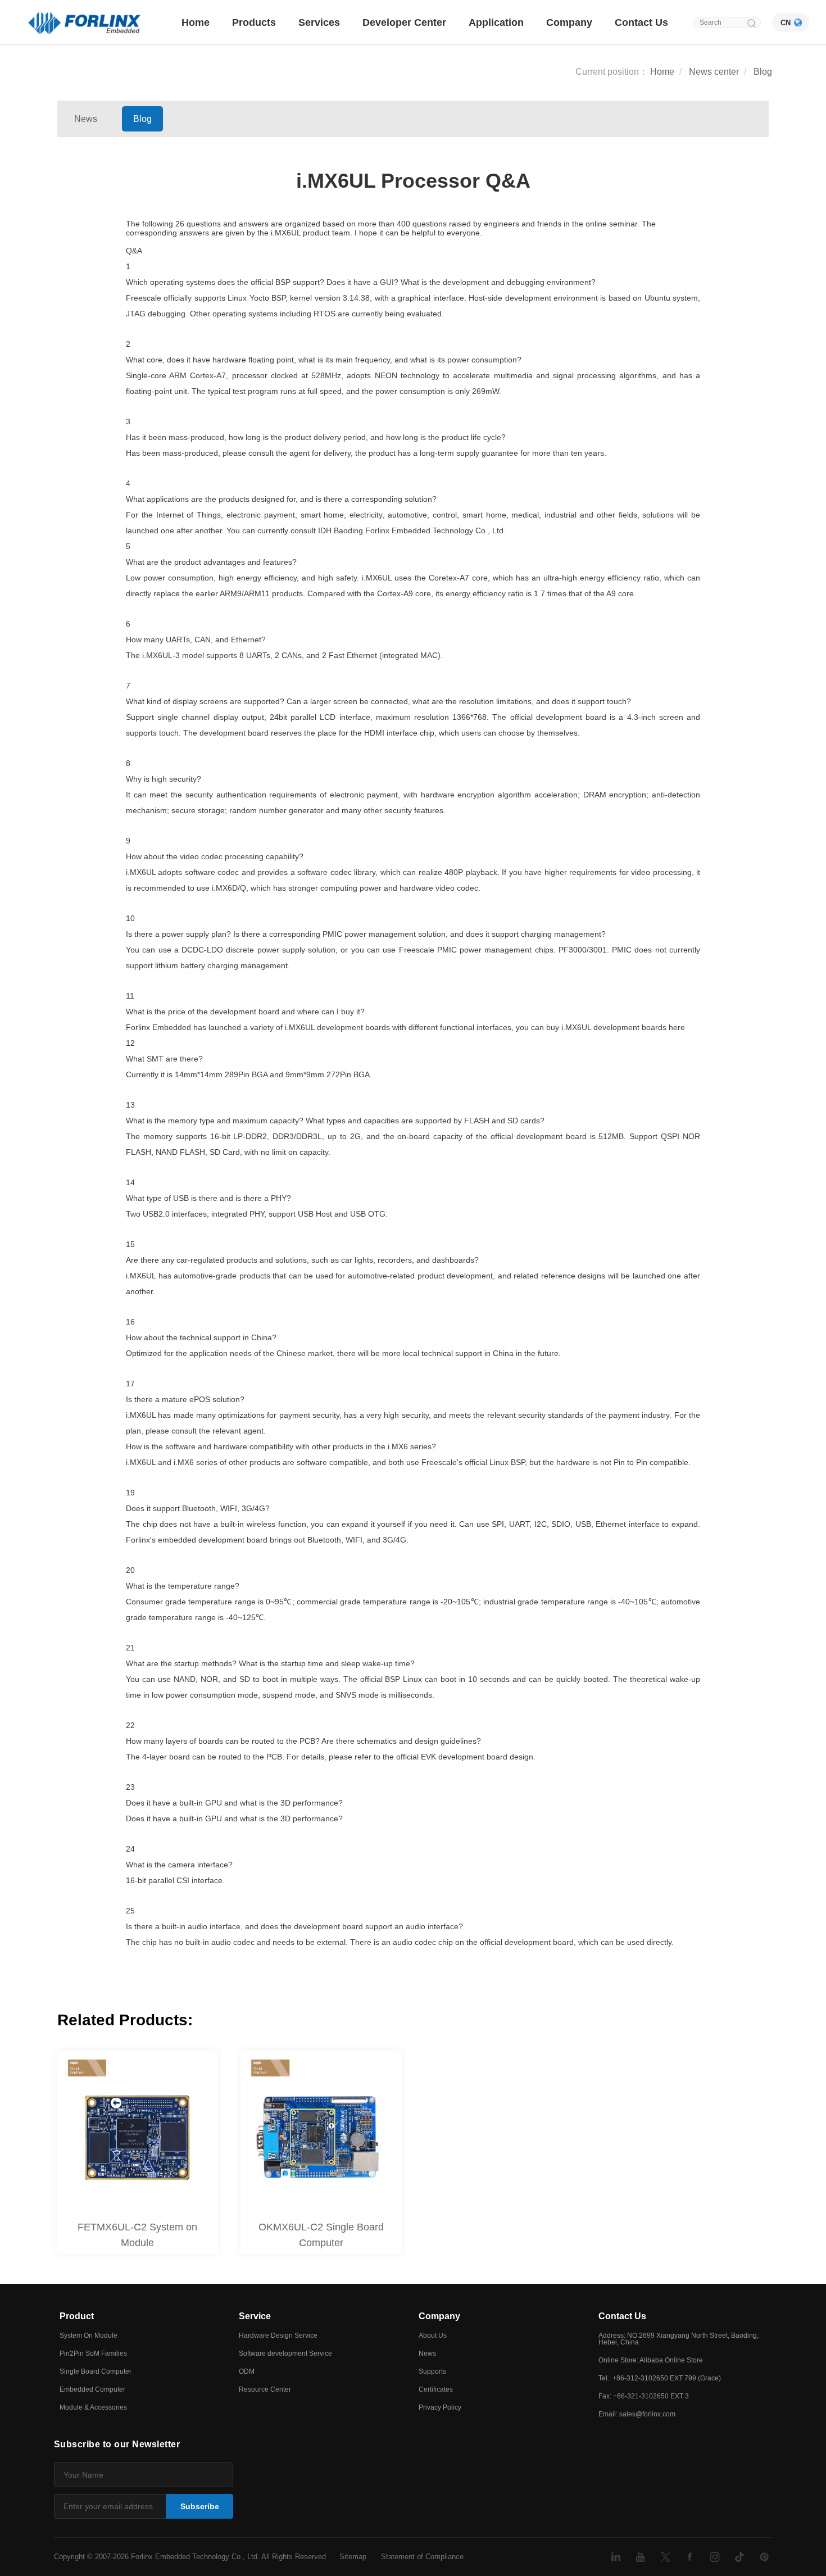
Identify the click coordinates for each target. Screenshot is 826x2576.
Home (196, 22)
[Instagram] (715, 2557)
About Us (433, 2335)
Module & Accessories (93, 2407)
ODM (247, 2371)
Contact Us (641, 22)
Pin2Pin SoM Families (93, 2353)
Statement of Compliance (422, 2557)
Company (569, 22)
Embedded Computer (92, 2389)
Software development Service (285, 2353)
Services (319, 22)
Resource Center (265, 2389)
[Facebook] (690, 2557)
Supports (432, 2371)
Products (254, 22)
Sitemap (353, 2557)
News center (714, 72)
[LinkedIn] (616, 2557)
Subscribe (200, 2506)
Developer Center (404, 22)
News (86, 119)
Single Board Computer (96, 2371)
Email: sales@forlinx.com (637, 2414)
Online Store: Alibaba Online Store (651, 2360)
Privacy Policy (440, 2407)
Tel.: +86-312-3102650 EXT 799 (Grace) (660, 2378)
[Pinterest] (764, 2557)
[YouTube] (641, 2557)
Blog (763, 72)
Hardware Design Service (278, 2335)
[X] (665, 2557)
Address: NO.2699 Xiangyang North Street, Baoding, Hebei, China (678, 2339)
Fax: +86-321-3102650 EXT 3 (644, 2396)
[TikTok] (739, 2557)
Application (496, 22)
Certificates (436, 2389)
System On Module (88, 2335)
